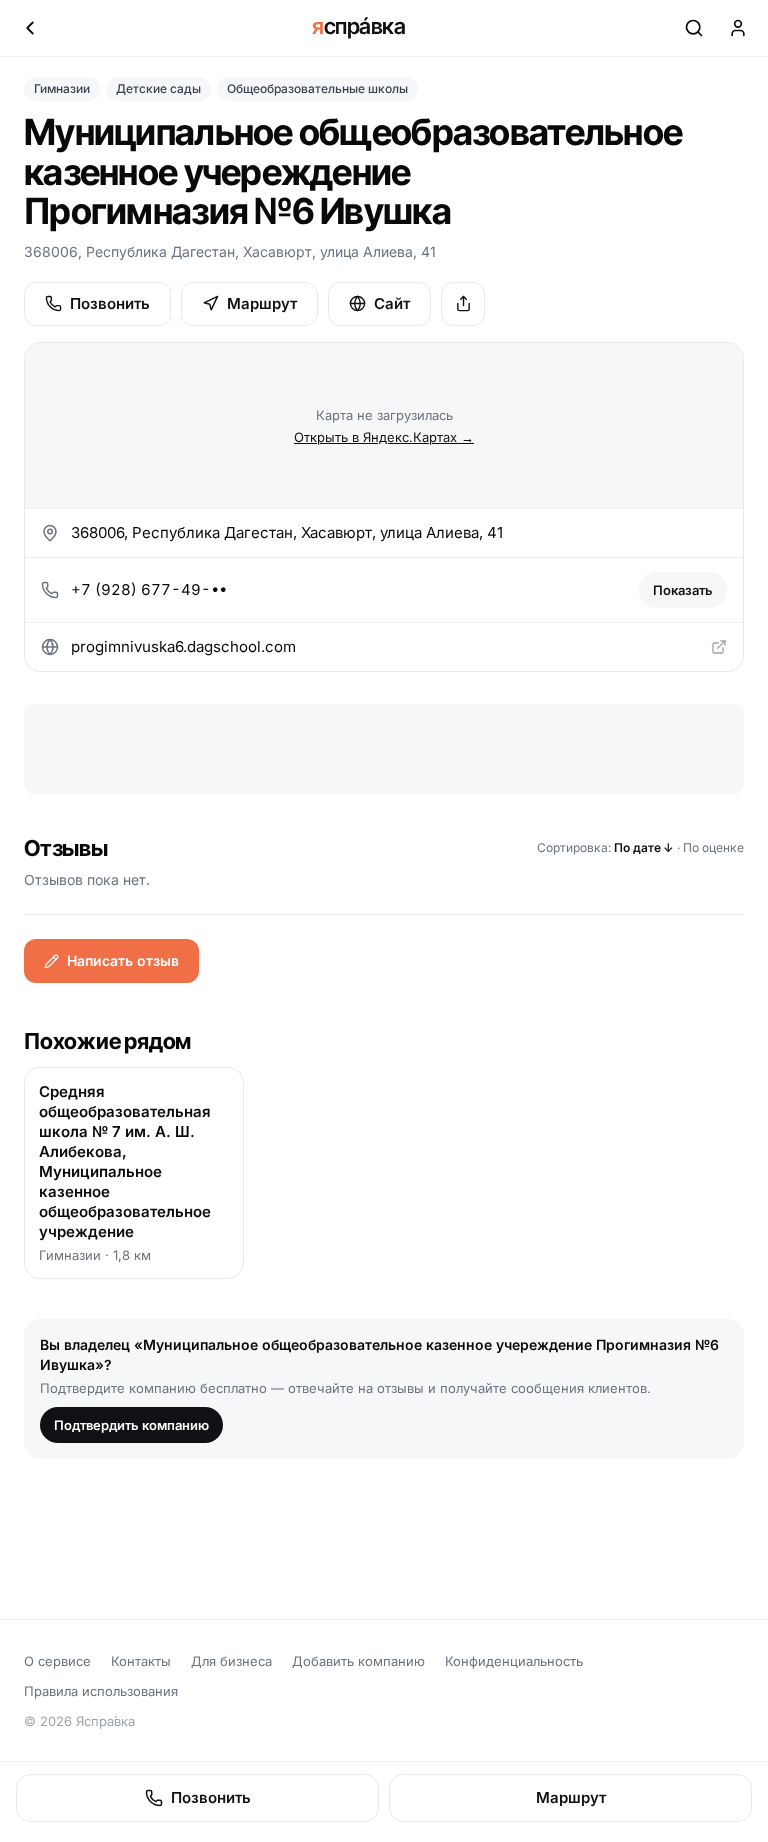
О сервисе (57, 1661)
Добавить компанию (358, 1661)
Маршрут (262, 303)
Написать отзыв (123, 960)
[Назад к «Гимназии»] (30, 28)
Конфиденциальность (514, 1661)
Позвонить (110, 303)
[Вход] (738, 28)
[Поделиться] (463, 304)
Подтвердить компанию (131, 1425)
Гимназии (62, 88)
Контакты (141, 1661)
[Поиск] (694, 28)
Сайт (392, 303)
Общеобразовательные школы (317, 88)
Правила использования (101, 1691)
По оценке (713, 847)
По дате (644, 847)
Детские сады (158, 88)
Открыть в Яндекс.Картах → (384, 437)
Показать (683, 590)
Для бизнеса (231, 1661)
